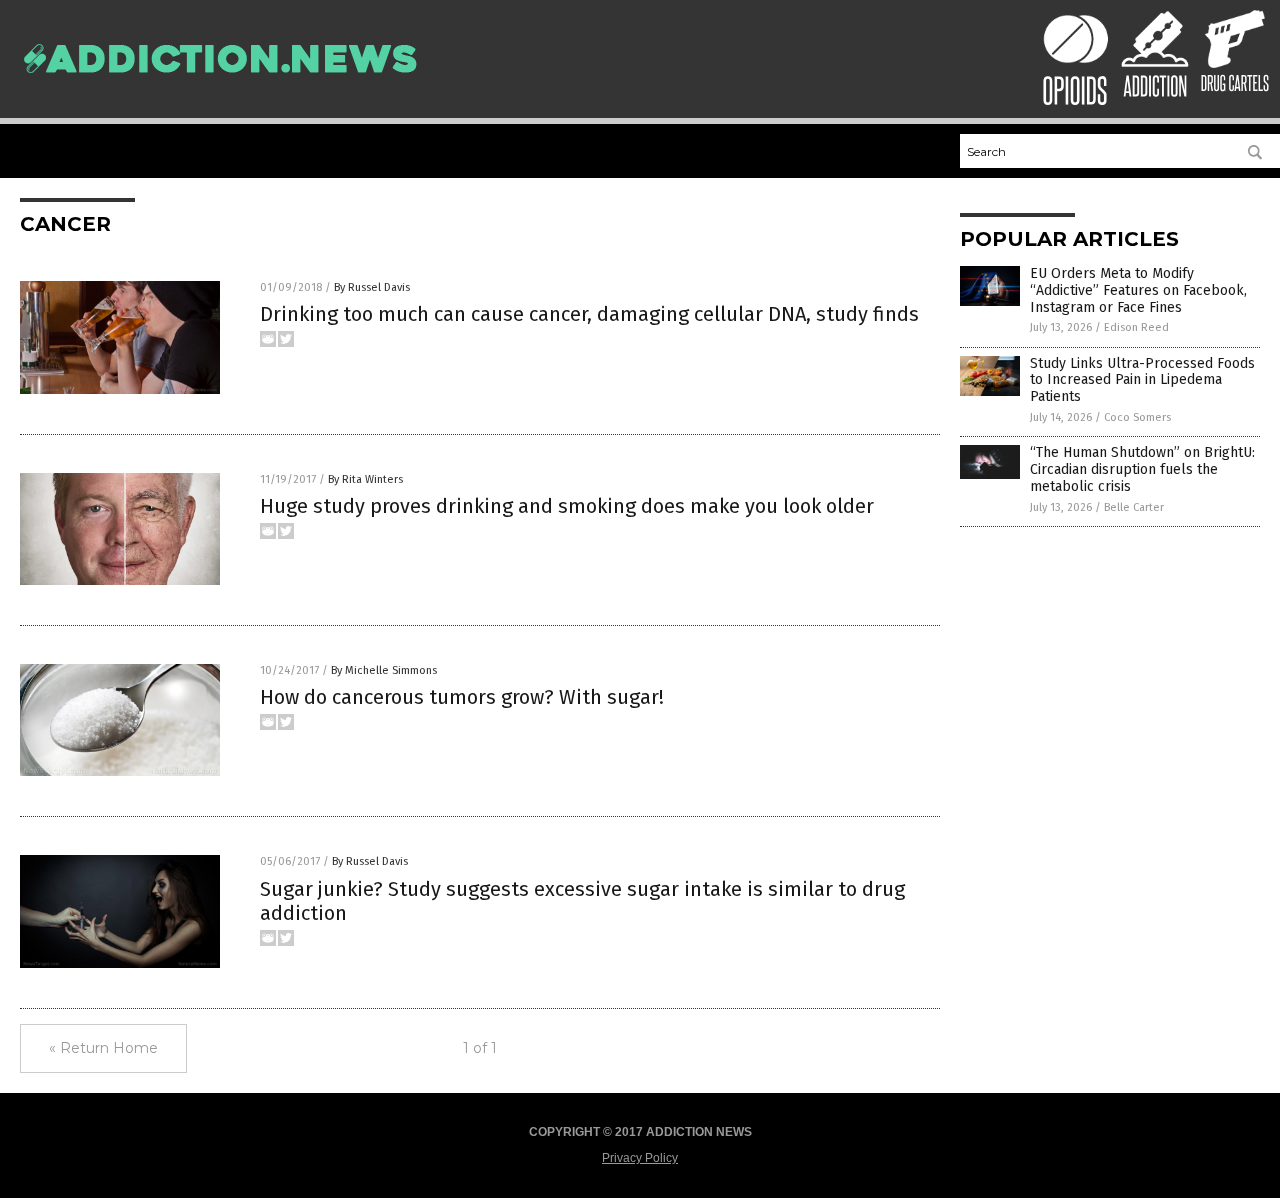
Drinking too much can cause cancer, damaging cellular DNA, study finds (589, 314)
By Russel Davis (372, 287)
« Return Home (103, 1048)
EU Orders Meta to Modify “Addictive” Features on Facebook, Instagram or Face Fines (1138, 290)
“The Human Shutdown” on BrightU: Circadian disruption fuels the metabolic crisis (1142, 469)
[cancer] (220, 83)
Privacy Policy (640, 1158)
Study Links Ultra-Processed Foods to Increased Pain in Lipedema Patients (1142, 380)
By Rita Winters (365, 479)
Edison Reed (1136, 327)
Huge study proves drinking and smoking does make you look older (567, 506)
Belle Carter (1134, 507)
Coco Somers (1137, 417)
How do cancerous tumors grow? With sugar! (462, 697)
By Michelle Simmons (384, 670)
